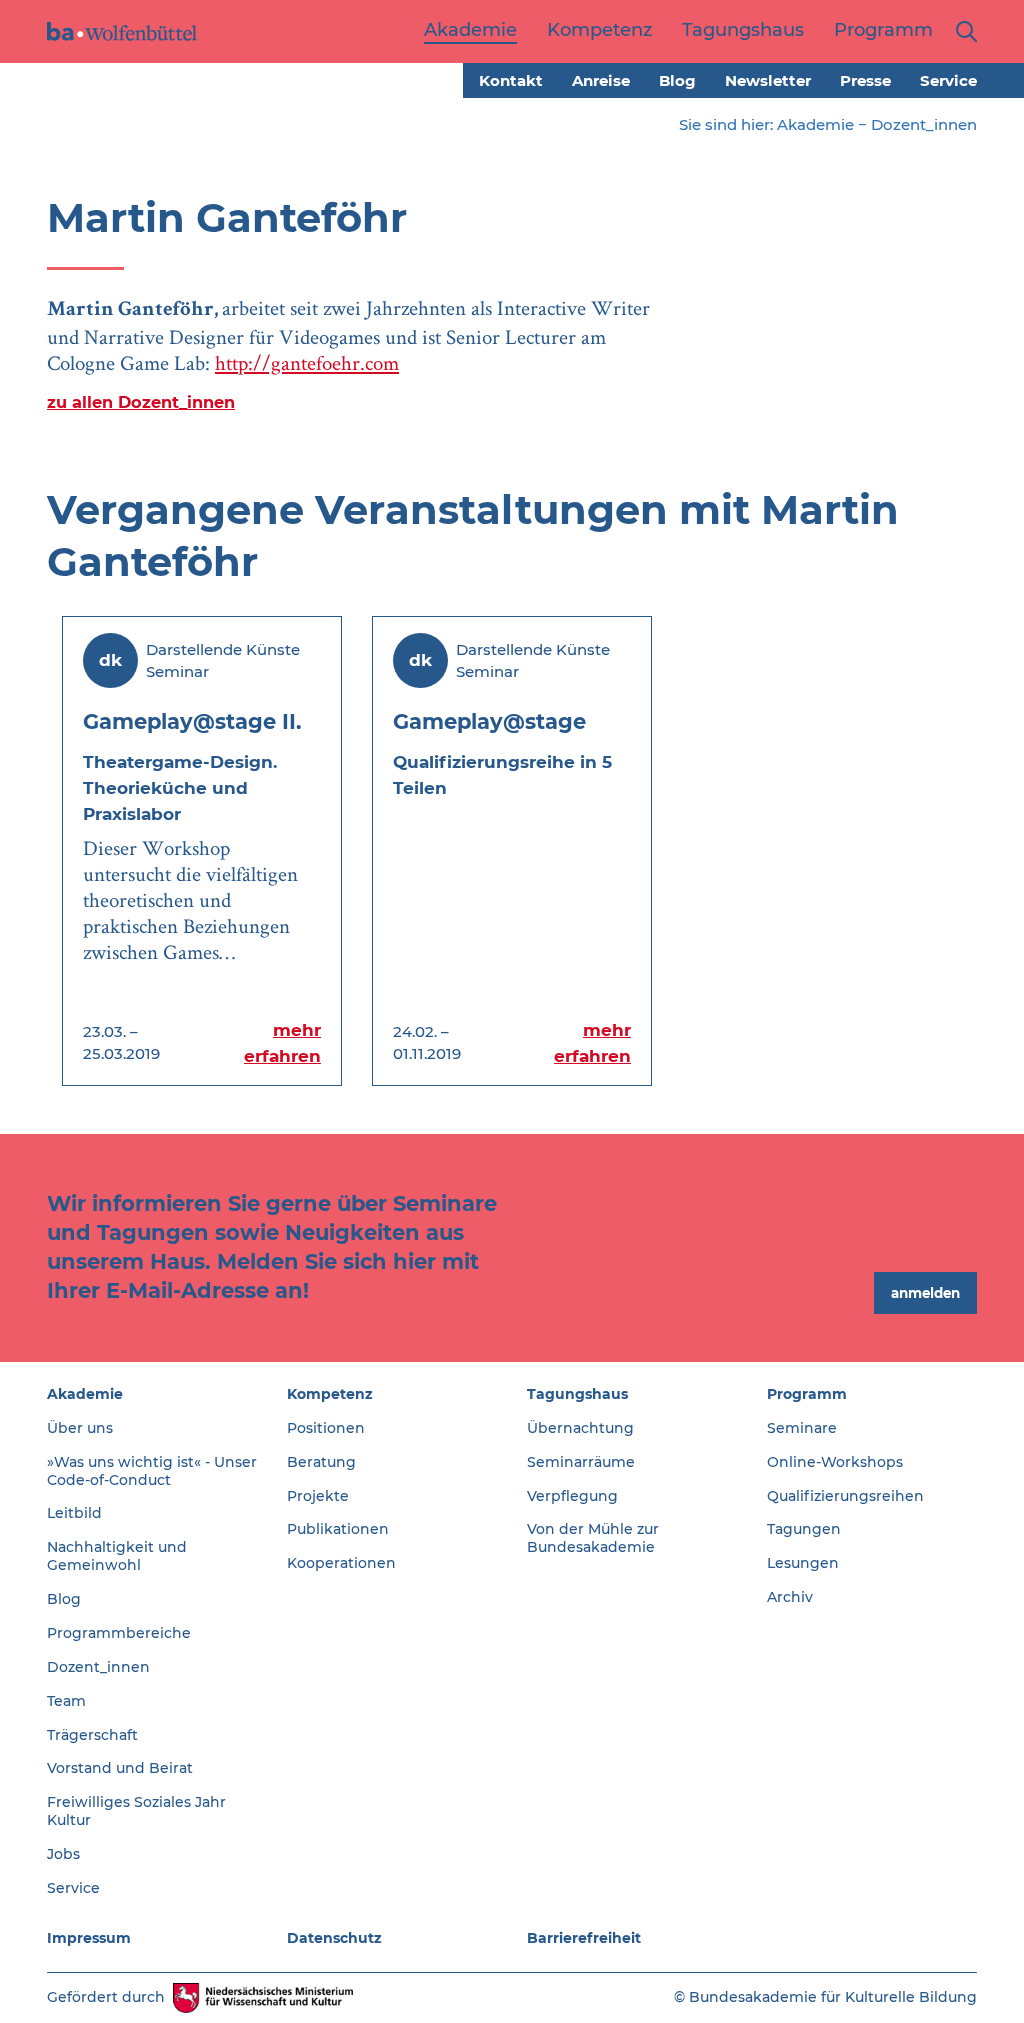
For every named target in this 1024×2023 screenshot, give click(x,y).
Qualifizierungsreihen (845, 1496)
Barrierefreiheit (584, 1938)
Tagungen (804, 1529)
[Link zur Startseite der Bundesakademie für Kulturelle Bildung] (122, 31)
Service (948, 80)
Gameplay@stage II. (192, 721)
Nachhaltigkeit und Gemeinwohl (117, 1556)
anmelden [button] (925, 1293)
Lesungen (803, 1563)
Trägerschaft (92, 1735)
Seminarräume (581, 1462)
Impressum (89, 1938)
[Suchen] (962, 31)
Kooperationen (341, 1563)
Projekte (318, 1496)
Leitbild (74, 1513)
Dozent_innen (924, 124)
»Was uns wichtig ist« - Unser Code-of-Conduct (152, 1471)
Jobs (63, 1854)
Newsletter (768, 80)
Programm (807, 1394)
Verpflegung (572, 1496)
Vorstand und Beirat (120, 1768)
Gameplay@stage (489, 721)
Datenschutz (334, 1938)
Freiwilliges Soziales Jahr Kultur (136, 1811)
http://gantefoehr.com (307, 362)
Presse (865, 80)
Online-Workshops (835, 1462)
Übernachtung (580, 1428)
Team (66, 1701)
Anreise (601, 80)
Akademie (815, 124)
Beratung (321, 1462)
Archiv (790, 1597)
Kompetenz (330, 1394)
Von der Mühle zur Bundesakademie (593, 1538)
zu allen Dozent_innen (141, 402)
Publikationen (338, 1529)
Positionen (326, 1428)
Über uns (80, 1428)
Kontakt (511, 80)
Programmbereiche (119, 1633)
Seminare (802, 1428)
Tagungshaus (577, 1394)
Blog (677, 80)
